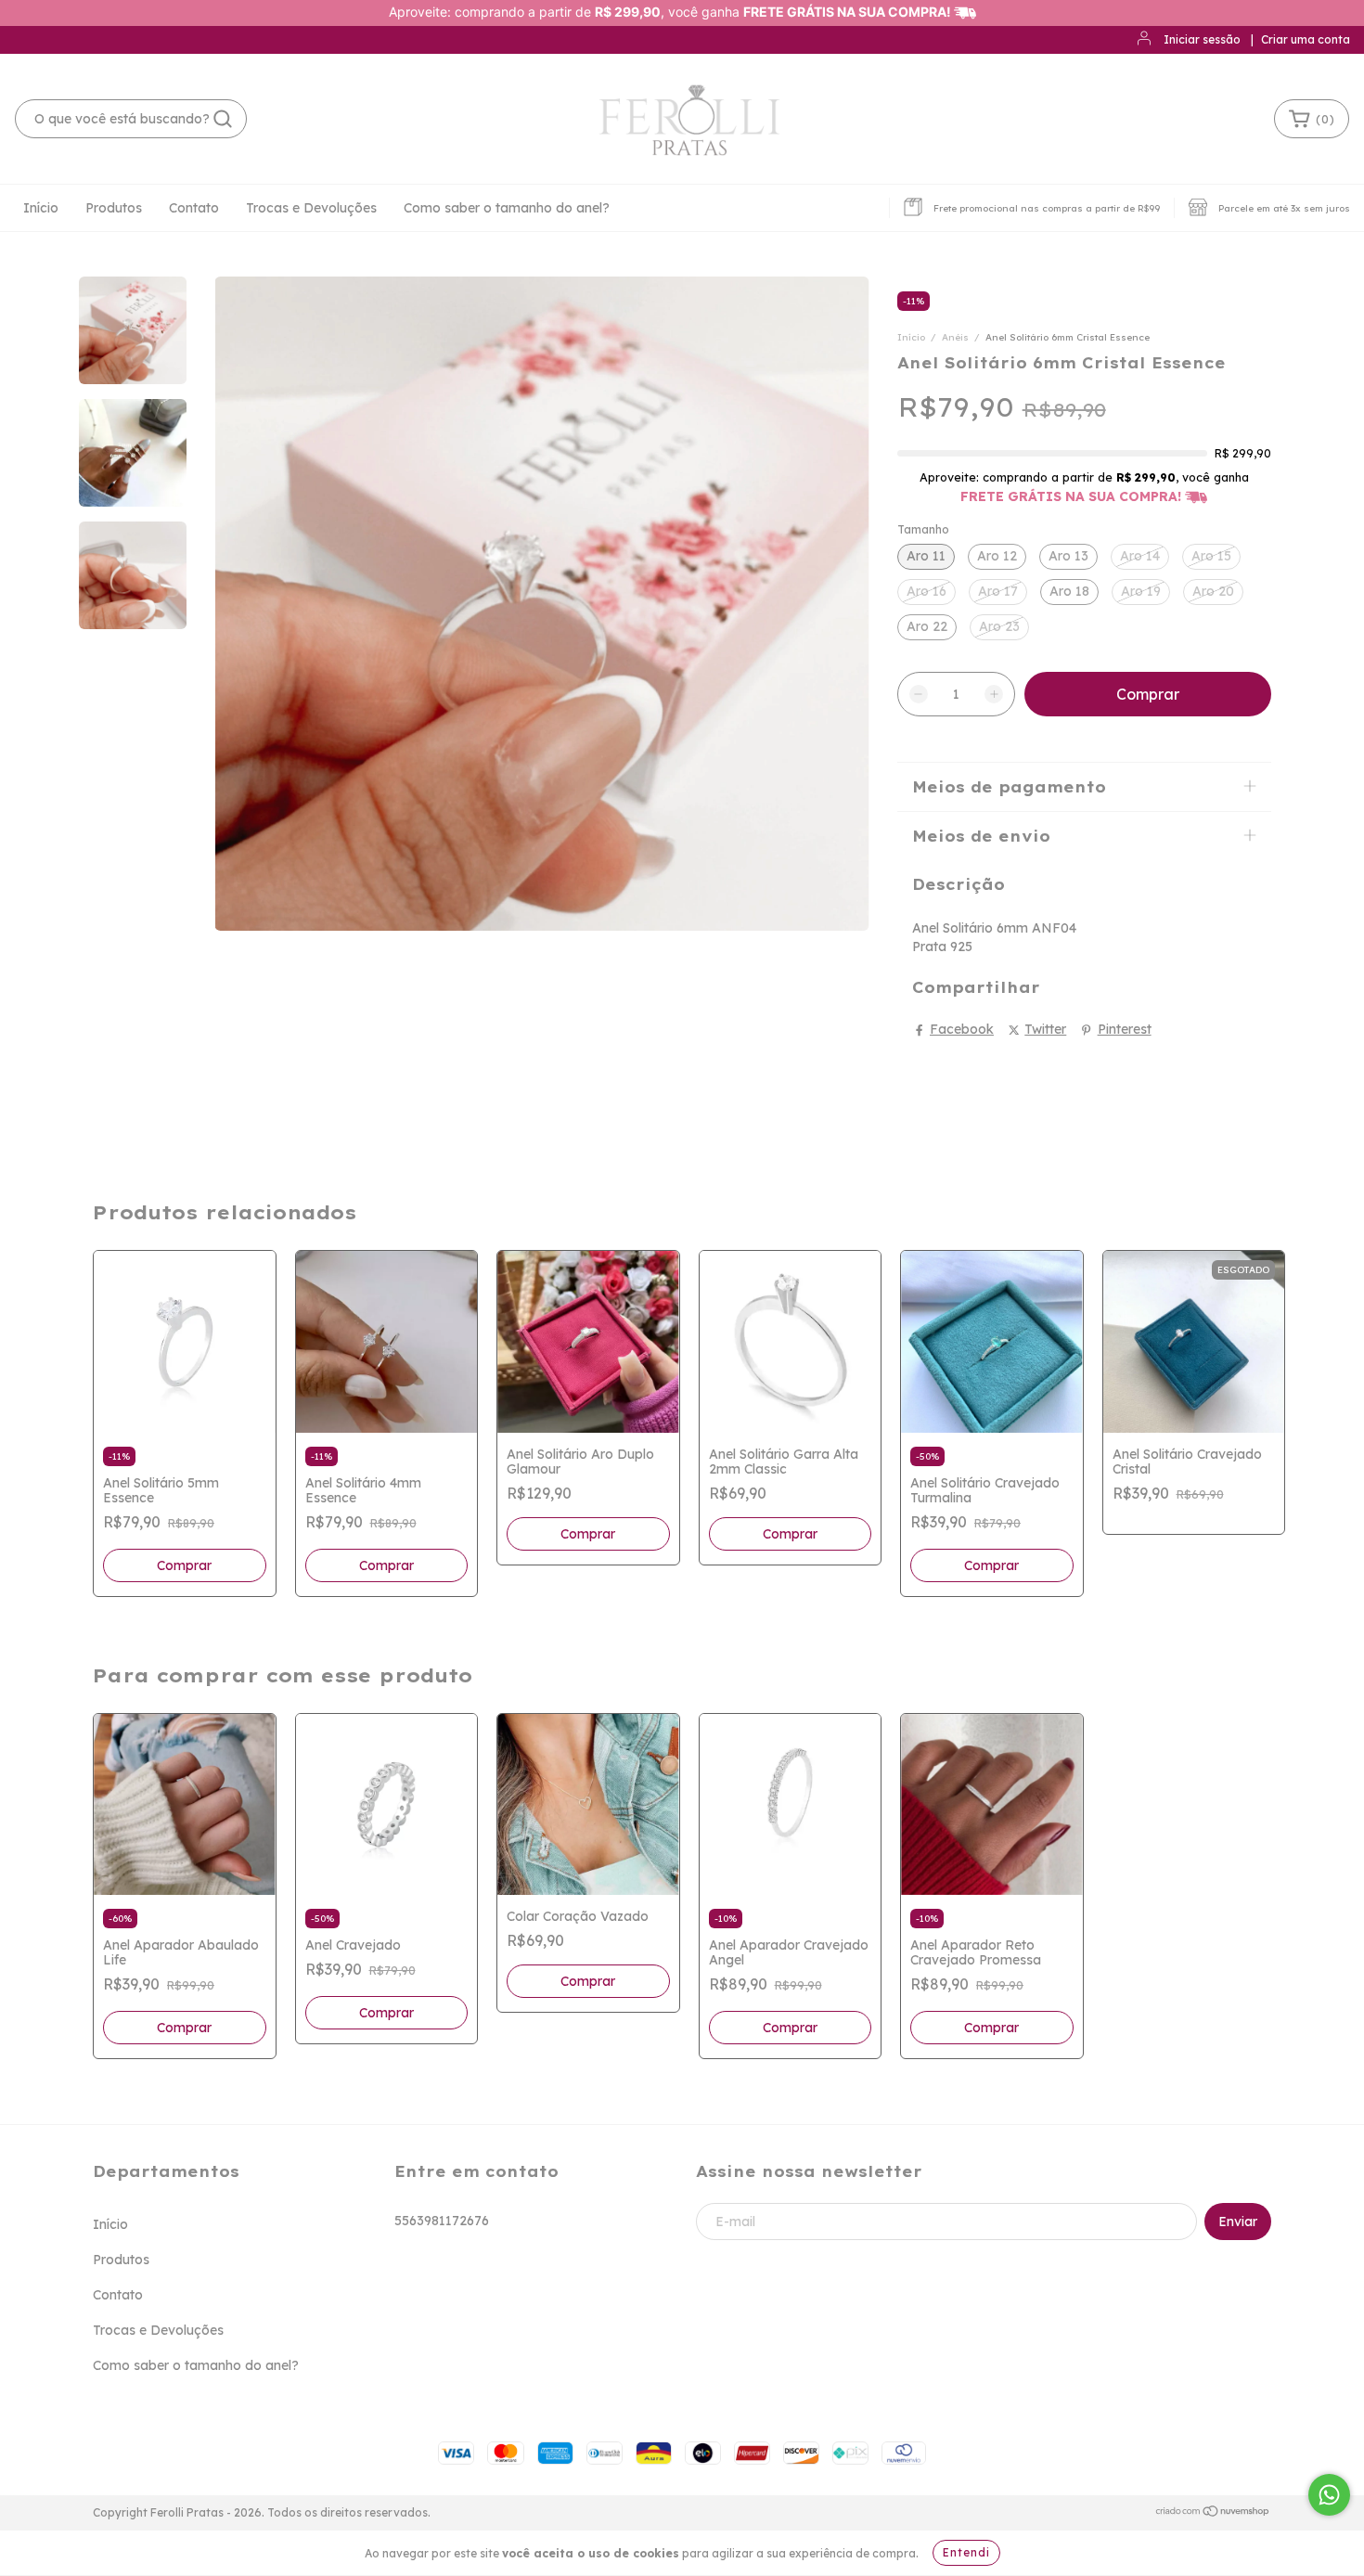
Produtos (114, 208)
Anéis (957, 337)
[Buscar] (223, 119)
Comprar (184, 1565)
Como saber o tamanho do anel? (507, 208)
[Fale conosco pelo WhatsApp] (1329, 2495)
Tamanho (923, 529)
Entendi (966, 2552)
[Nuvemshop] (1213, 2513)
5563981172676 (442, 2221)
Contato (194, 208)
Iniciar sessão (1202, 39)
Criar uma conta (1306, 39)
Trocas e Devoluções (311, 208)
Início (41, 208)
